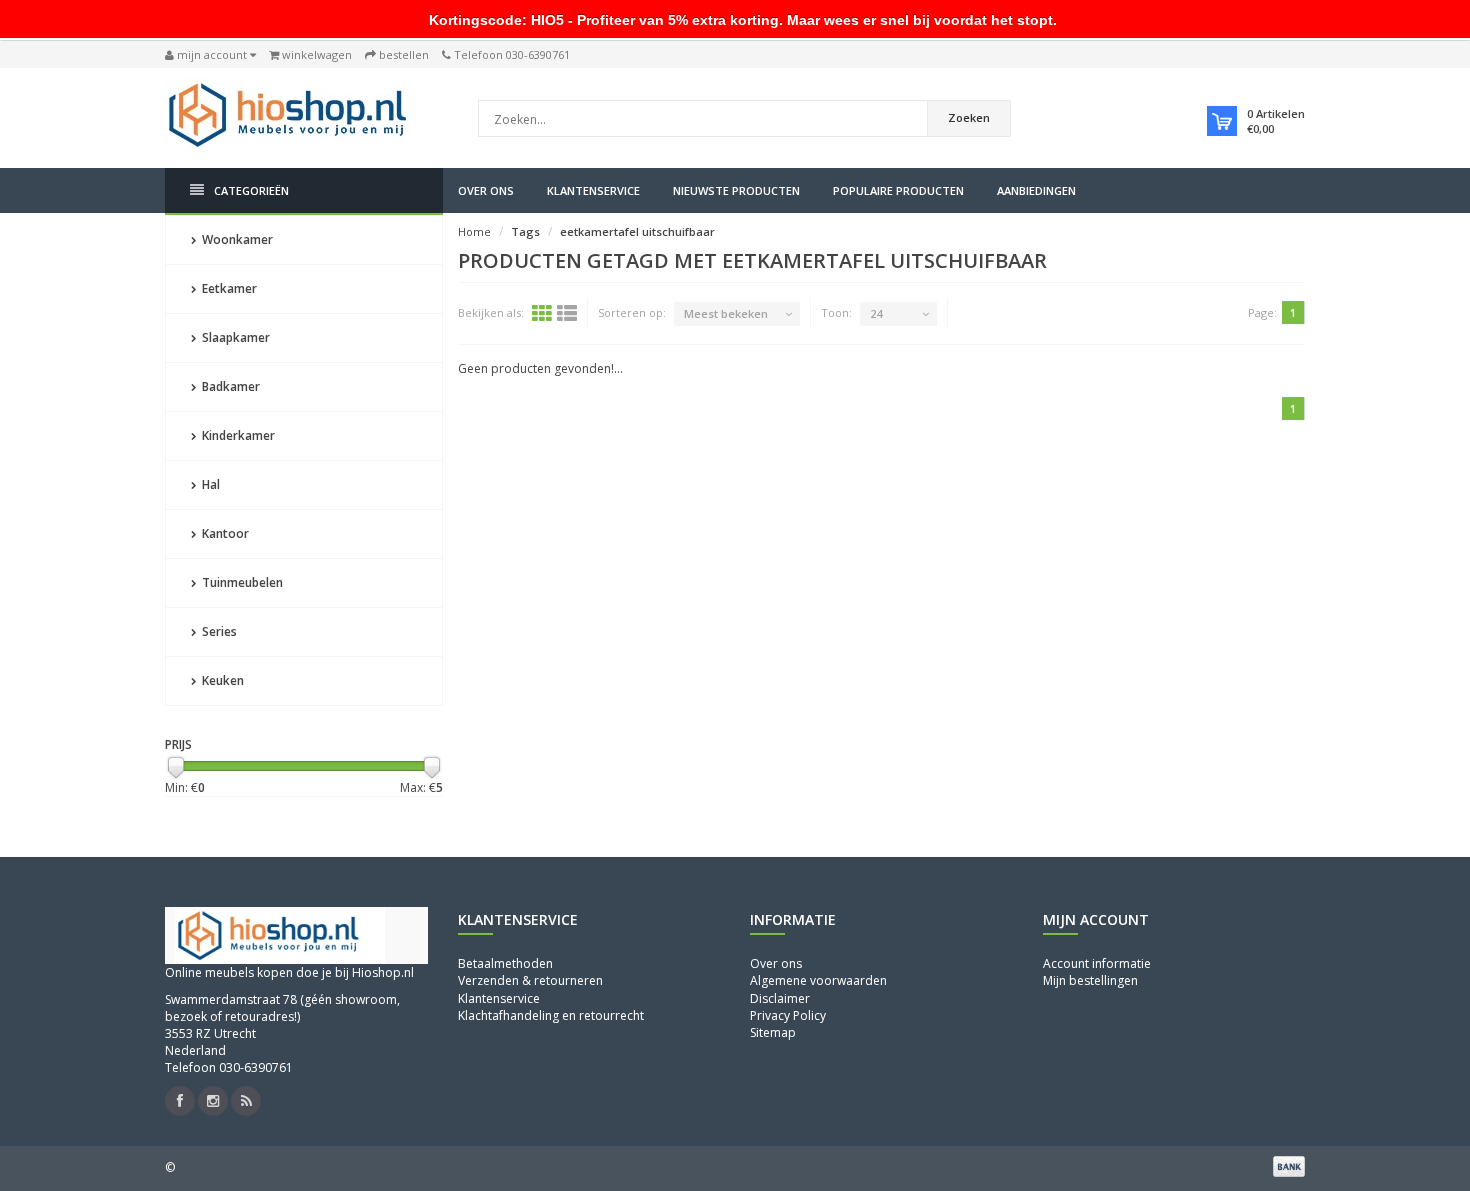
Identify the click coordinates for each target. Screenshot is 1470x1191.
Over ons (486, 190)
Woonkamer (236, 239)
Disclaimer (780, 998)
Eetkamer (228, 288)
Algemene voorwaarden (818, 980)
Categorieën (251, 190)
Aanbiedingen (1036, 190)
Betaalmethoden (505, 963)
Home (474, 231)
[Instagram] (213, 1101)
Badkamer (229, 386)
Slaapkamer (234, 337)
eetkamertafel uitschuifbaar (637, 231)
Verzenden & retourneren (530, 980)
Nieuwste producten (736, 190)
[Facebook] (180, 1101)
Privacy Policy (788, 1015)
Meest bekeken (726, 313)
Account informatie (1097, 963)
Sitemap (773, 1032)
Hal (209, 484)
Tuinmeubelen (241, 582)
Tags (525, 231)
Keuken (221, 680)
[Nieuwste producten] (246, 1101)
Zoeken (969, 117)
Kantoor (224, 533)
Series (218, 631)
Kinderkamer (237, 435)
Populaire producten (898, 190)
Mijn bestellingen (1090, 980)
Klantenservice (593, 190)
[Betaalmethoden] (1289, 1166)
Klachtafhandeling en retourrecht (551, 1015)
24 (876, 313)
